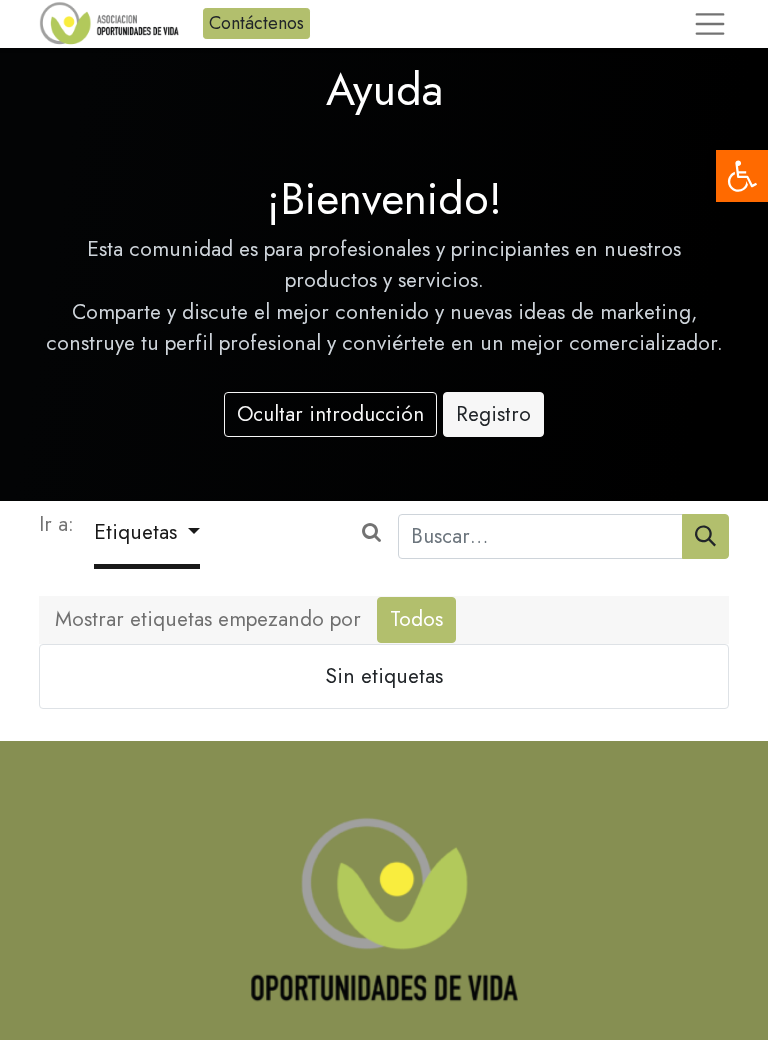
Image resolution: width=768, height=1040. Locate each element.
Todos (416, 619)
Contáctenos (256, 23)
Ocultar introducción (330, 414)
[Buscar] (705, 536)
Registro (493, 414)
